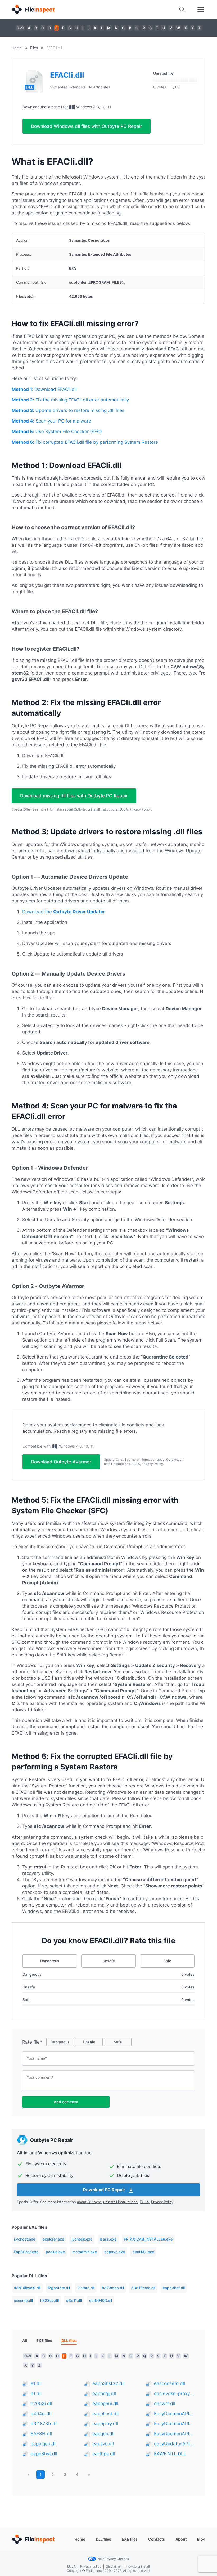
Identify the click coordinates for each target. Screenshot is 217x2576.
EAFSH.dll (41, 2434)
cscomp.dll (23, 2300)
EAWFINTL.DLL (170, 2454)
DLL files (103, 2539)
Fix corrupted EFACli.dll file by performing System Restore (85, 442)
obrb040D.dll (101, 2300)
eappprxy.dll (105, 2424)
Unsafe (109, 1961)
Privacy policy (91, 2566)
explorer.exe (53, 2239)
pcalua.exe (55, 2252)
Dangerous (50, 1961)
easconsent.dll (169, 2383)
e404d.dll (41, 2414)
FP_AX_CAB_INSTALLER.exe (148, 2239)
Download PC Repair (105, 2190)
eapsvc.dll (103, 2444)
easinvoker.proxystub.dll (174, 2394)
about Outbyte (75, 809)
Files (34, 48)
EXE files (44, 2341)
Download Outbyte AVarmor (61, 1462)
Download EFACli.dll (44, 389)
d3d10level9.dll (27, 2288)
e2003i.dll (41, 2404)
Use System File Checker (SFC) (57, 432)
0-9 (20, 28)
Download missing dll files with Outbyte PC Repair (74, 796)
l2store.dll (86, 2288)
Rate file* (32, 2042)
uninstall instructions (103, 809)
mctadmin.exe (85, 2252)
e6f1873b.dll (44, 2424)
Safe (167, 1961)
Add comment (66, 2102)
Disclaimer (114, 2566)
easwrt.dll (165, 2404)
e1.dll (36, 2383)
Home (17, 48)
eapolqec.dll (44, 2444)
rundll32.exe (143, 2252)
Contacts (157, 2539)
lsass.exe (108, 2239)
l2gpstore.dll (59, 2288)
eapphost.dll (105, 2414)
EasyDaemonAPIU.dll (174, 2414)
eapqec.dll (103, 2434)
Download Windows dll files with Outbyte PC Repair (87, 126)
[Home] (33, 10)
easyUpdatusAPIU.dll (174, 2444)
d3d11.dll (74, 2300)
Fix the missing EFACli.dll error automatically (70, 400)
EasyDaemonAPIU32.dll (174, 2424)
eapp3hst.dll (174, 2288)
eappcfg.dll (104, 2394)
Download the (64, 912)
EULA (124, 809)
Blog (201, 2539)
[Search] (182, 10)
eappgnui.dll (105, 2404)
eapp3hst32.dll (108, 2383)
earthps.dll (104, 2454)
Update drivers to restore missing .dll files (68, 410)
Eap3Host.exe (26, 2252)
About (181, 2539)
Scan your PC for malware (51, 421)
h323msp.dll (113, 2288)
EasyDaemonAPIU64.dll (174, 2434)
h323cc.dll (49, 2300)
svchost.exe (24, 2239)
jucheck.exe (82, 2239)
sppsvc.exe (115, 2252)
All (25, 2341)
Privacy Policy (140, 809)
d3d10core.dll (143, 2288)
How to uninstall (138, 2566)
